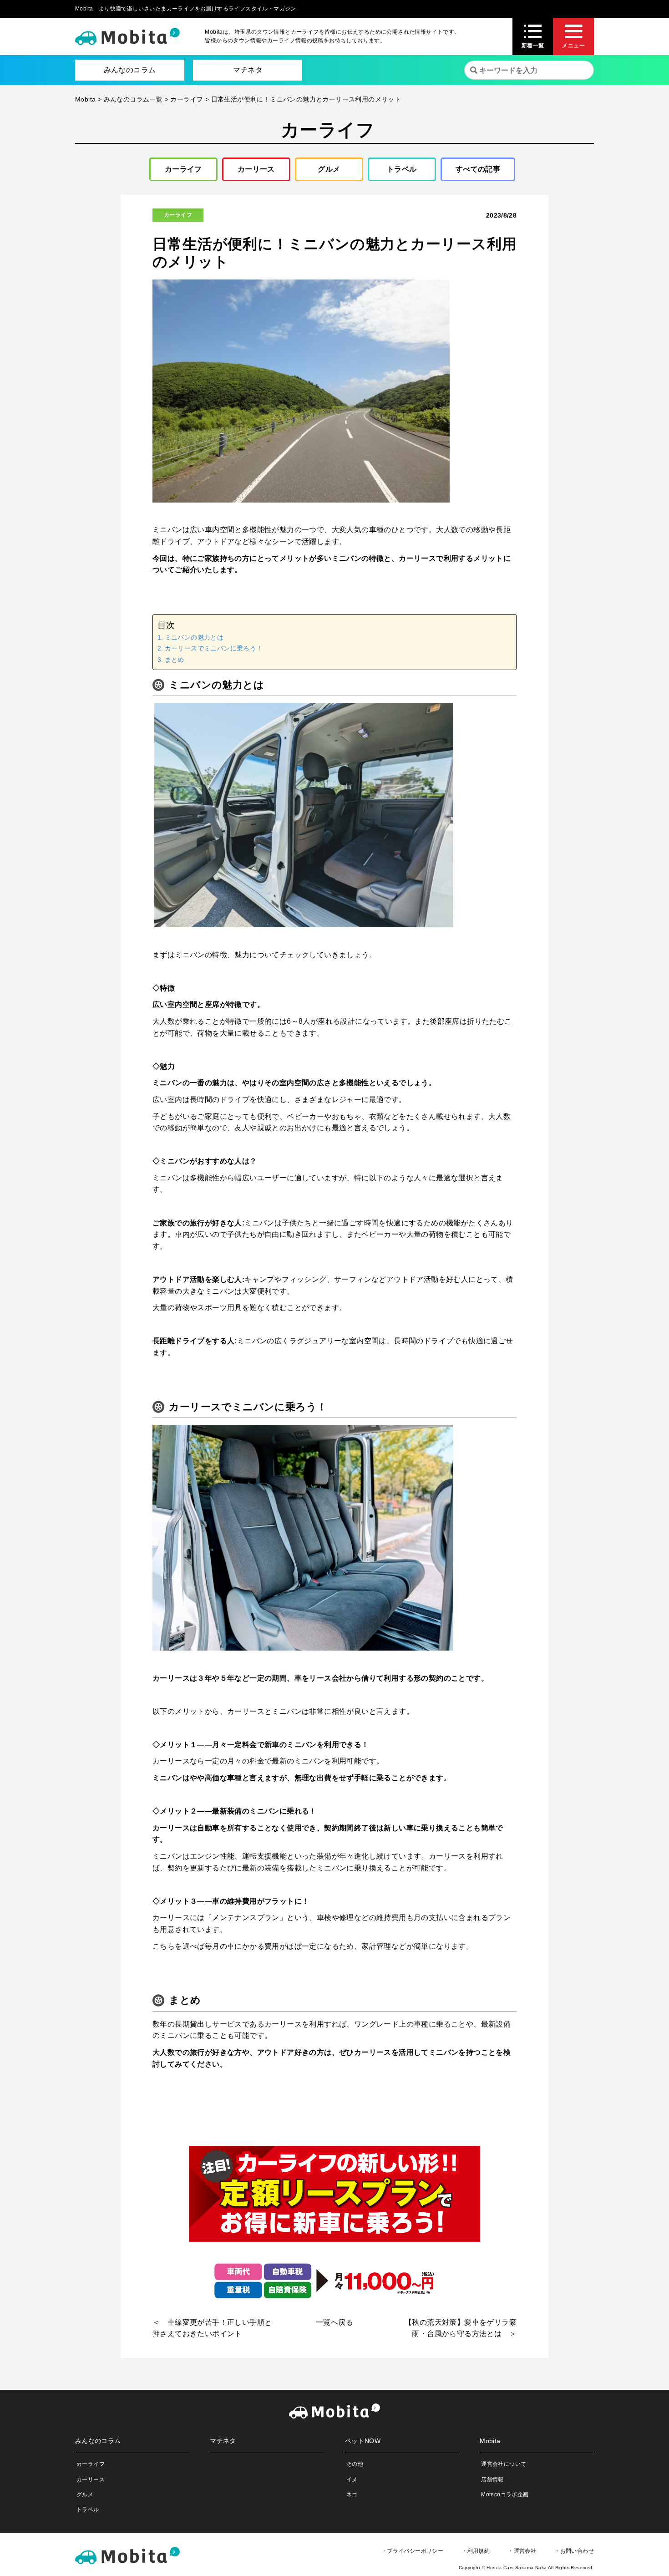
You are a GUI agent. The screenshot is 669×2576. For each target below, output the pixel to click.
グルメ (329, 169)
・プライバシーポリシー (412, 2551)
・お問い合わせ (574, 2551)
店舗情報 (492, 2479)
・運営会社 (522, 2551)
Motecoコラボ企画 (505, 2495)
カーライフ (183, 169)
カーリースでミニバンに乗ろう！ (214, 648)
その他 (355, 2464)
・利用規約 (476, 2551)
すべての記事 (478, 169)
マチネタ (248, 70)
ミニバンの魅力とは (194, 637)
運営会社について (504, 2464)
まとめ (175, 660)
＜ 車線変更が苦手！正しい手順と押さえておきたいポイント (212, 2328)
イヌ (352, 2479)
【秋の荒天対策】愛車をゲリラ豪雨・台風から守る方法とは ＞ (461, 2328)
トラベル (402, 169)
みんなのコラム (130, 70)
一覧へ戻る (334, 2322)
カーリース (256, 169)
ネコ (352, 2495)
